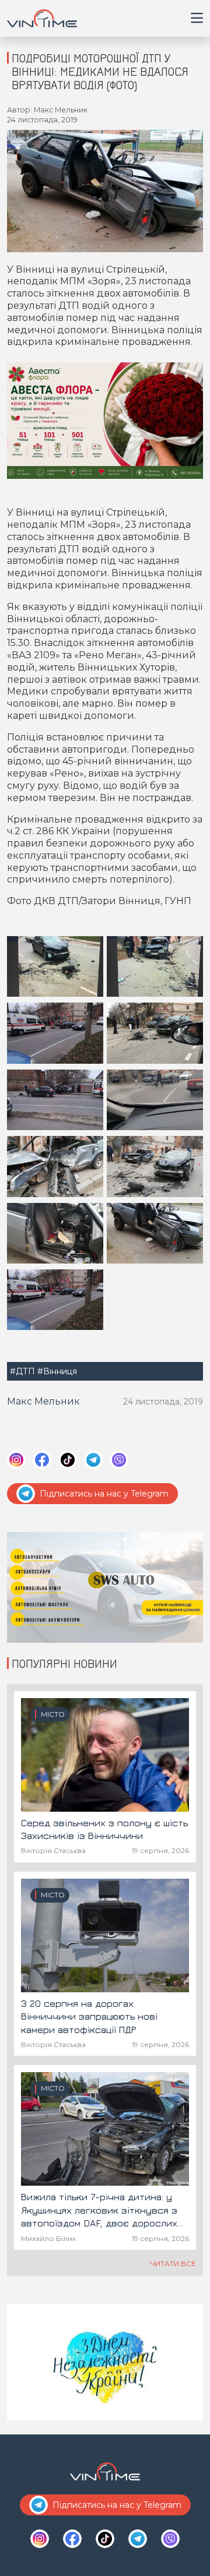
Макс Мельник (43, 1401)
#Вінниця (57, 1371)
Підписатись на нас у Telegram (104, 1494)
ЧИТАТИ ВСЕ (173, 2263)
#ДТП (22, 1371)
